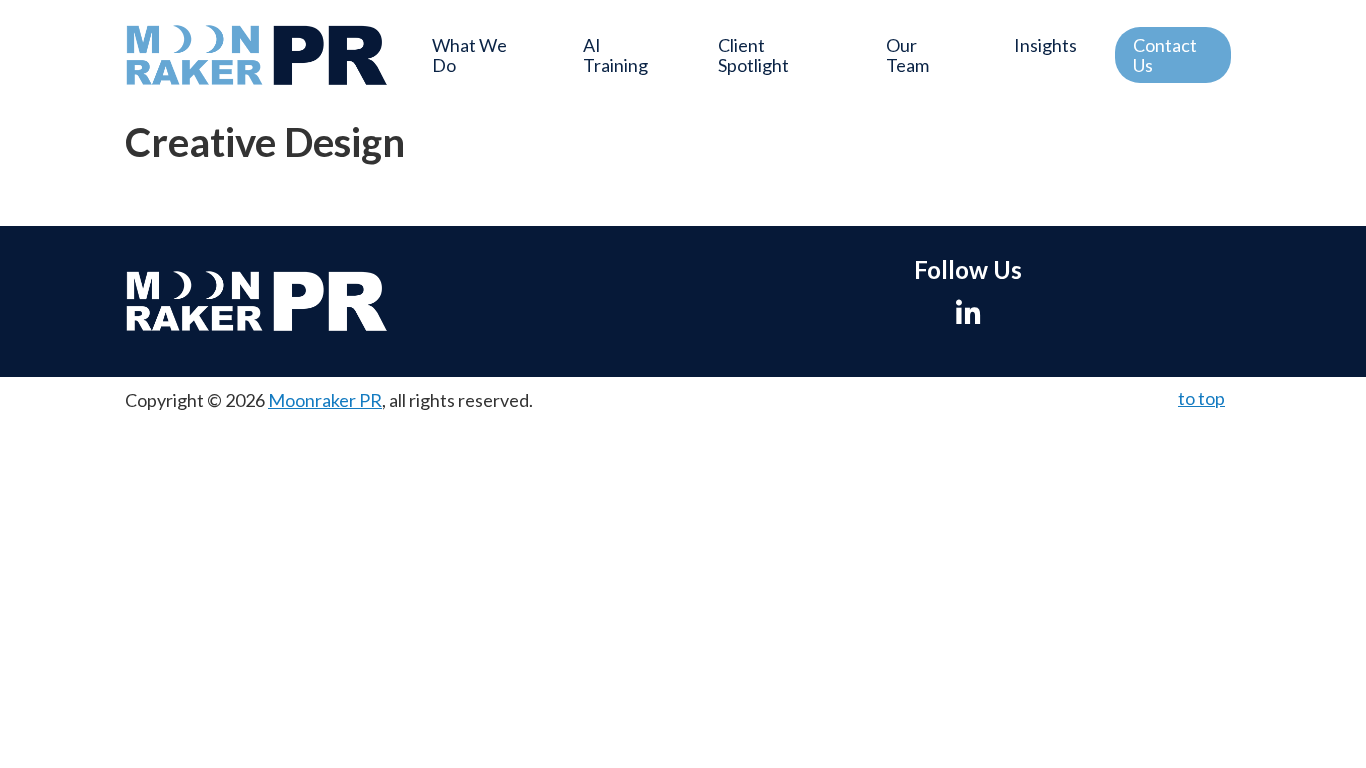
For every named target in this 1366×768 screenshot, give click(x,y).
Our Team (907, 55)
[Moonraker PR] (256, 55)
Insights (1045, 45)
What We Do (469, 55)
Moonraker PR (325, 400)
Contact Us (1165, 55)
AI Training (615, 55)
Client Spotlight (753, 55)
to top (1201, 398)
